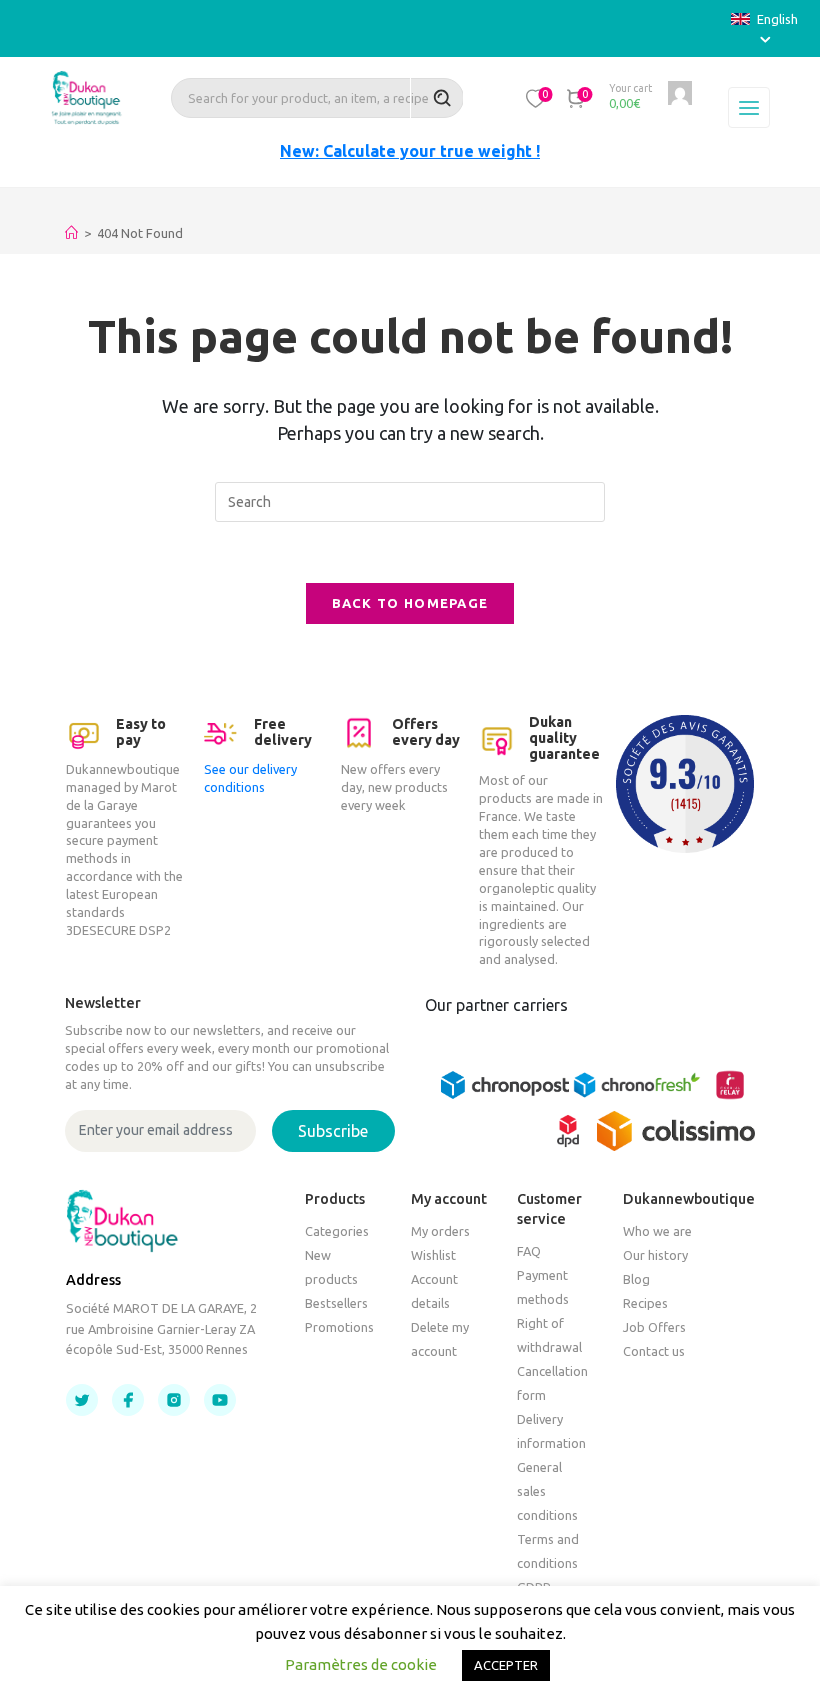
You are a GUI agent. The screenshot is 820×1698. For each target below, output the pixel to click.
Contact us (654, 1351)
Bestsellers (336, 1303)
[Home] (71, 233)
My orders (440, 1231)
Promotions (339, 1327)
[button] (536, 98)
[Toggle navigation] (749, 108)
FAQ (529, 1251)
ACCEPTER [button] (506, 1665)
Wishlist (433, 1255)
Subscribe (333, 1131)
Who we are (657, 1231)
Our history (655, 1255)
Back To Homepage (410, 603)
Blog (636, 1279)
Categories (337, 1231)
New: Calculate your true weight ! (410, 151)
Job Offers (654, 1327)
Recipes (645, 1303)
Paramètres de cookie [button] (361, 1664)
